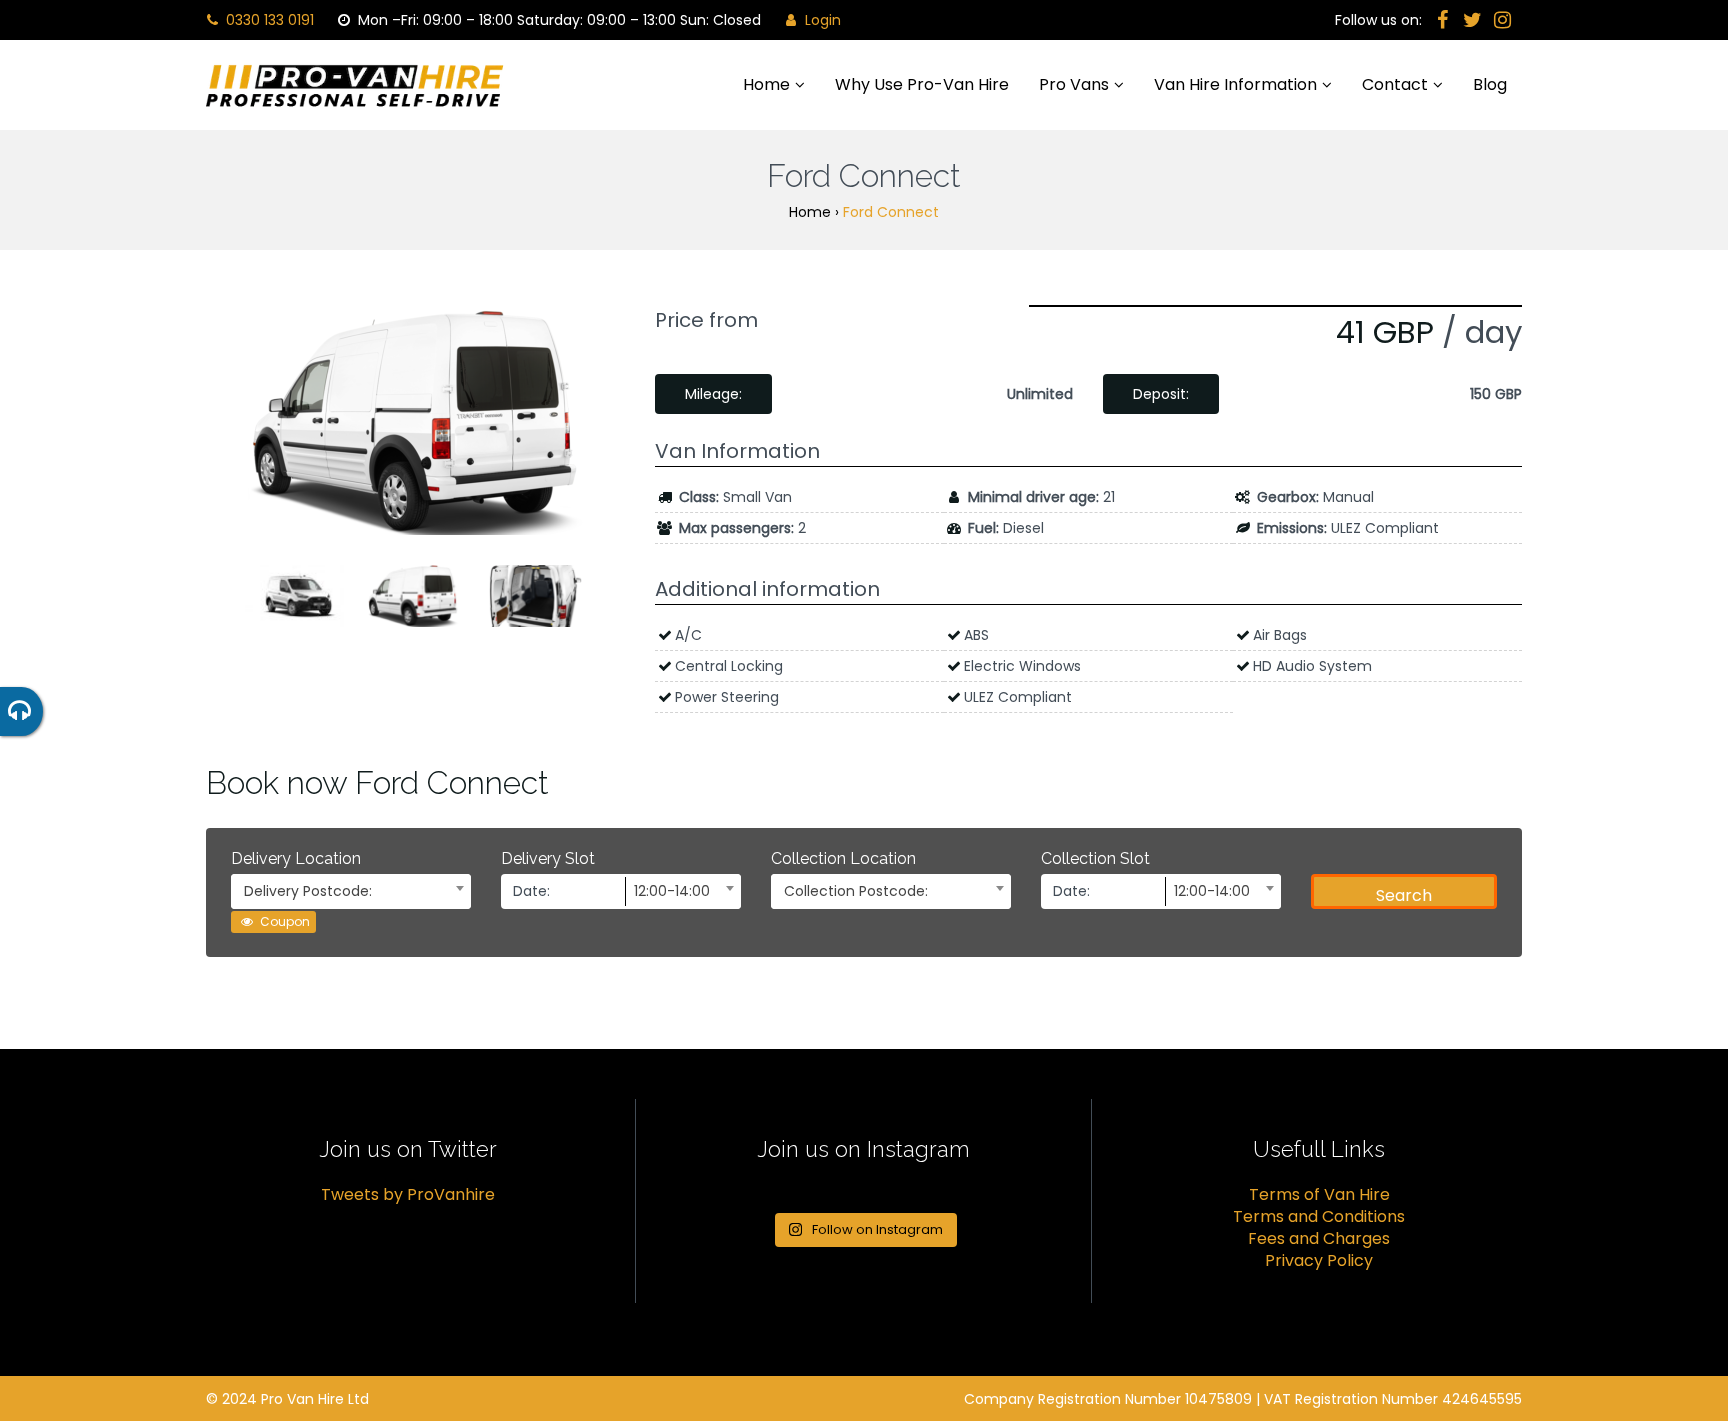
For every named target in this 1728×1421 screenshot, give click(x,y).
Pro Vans (1074, 84)
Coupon (283, 921)
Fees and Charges (1319, 1238)
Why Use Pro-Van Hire (922, 84)
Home (766, 84)
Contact (1395, 84)
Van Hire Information (1235, 84)
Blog (1490, 84)
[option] (415, 422)
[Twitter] (1472, 20)
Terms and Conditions (1319, 1216)
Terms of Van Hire (1319, 1194)
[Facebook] (1442, 20)
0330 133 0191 (268, 20)
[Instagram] (1502, 20)
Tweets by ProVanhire (408, 1194)
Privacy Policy (1319, 1260)
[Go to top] (1696, 1341)
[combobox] (351, 891)
